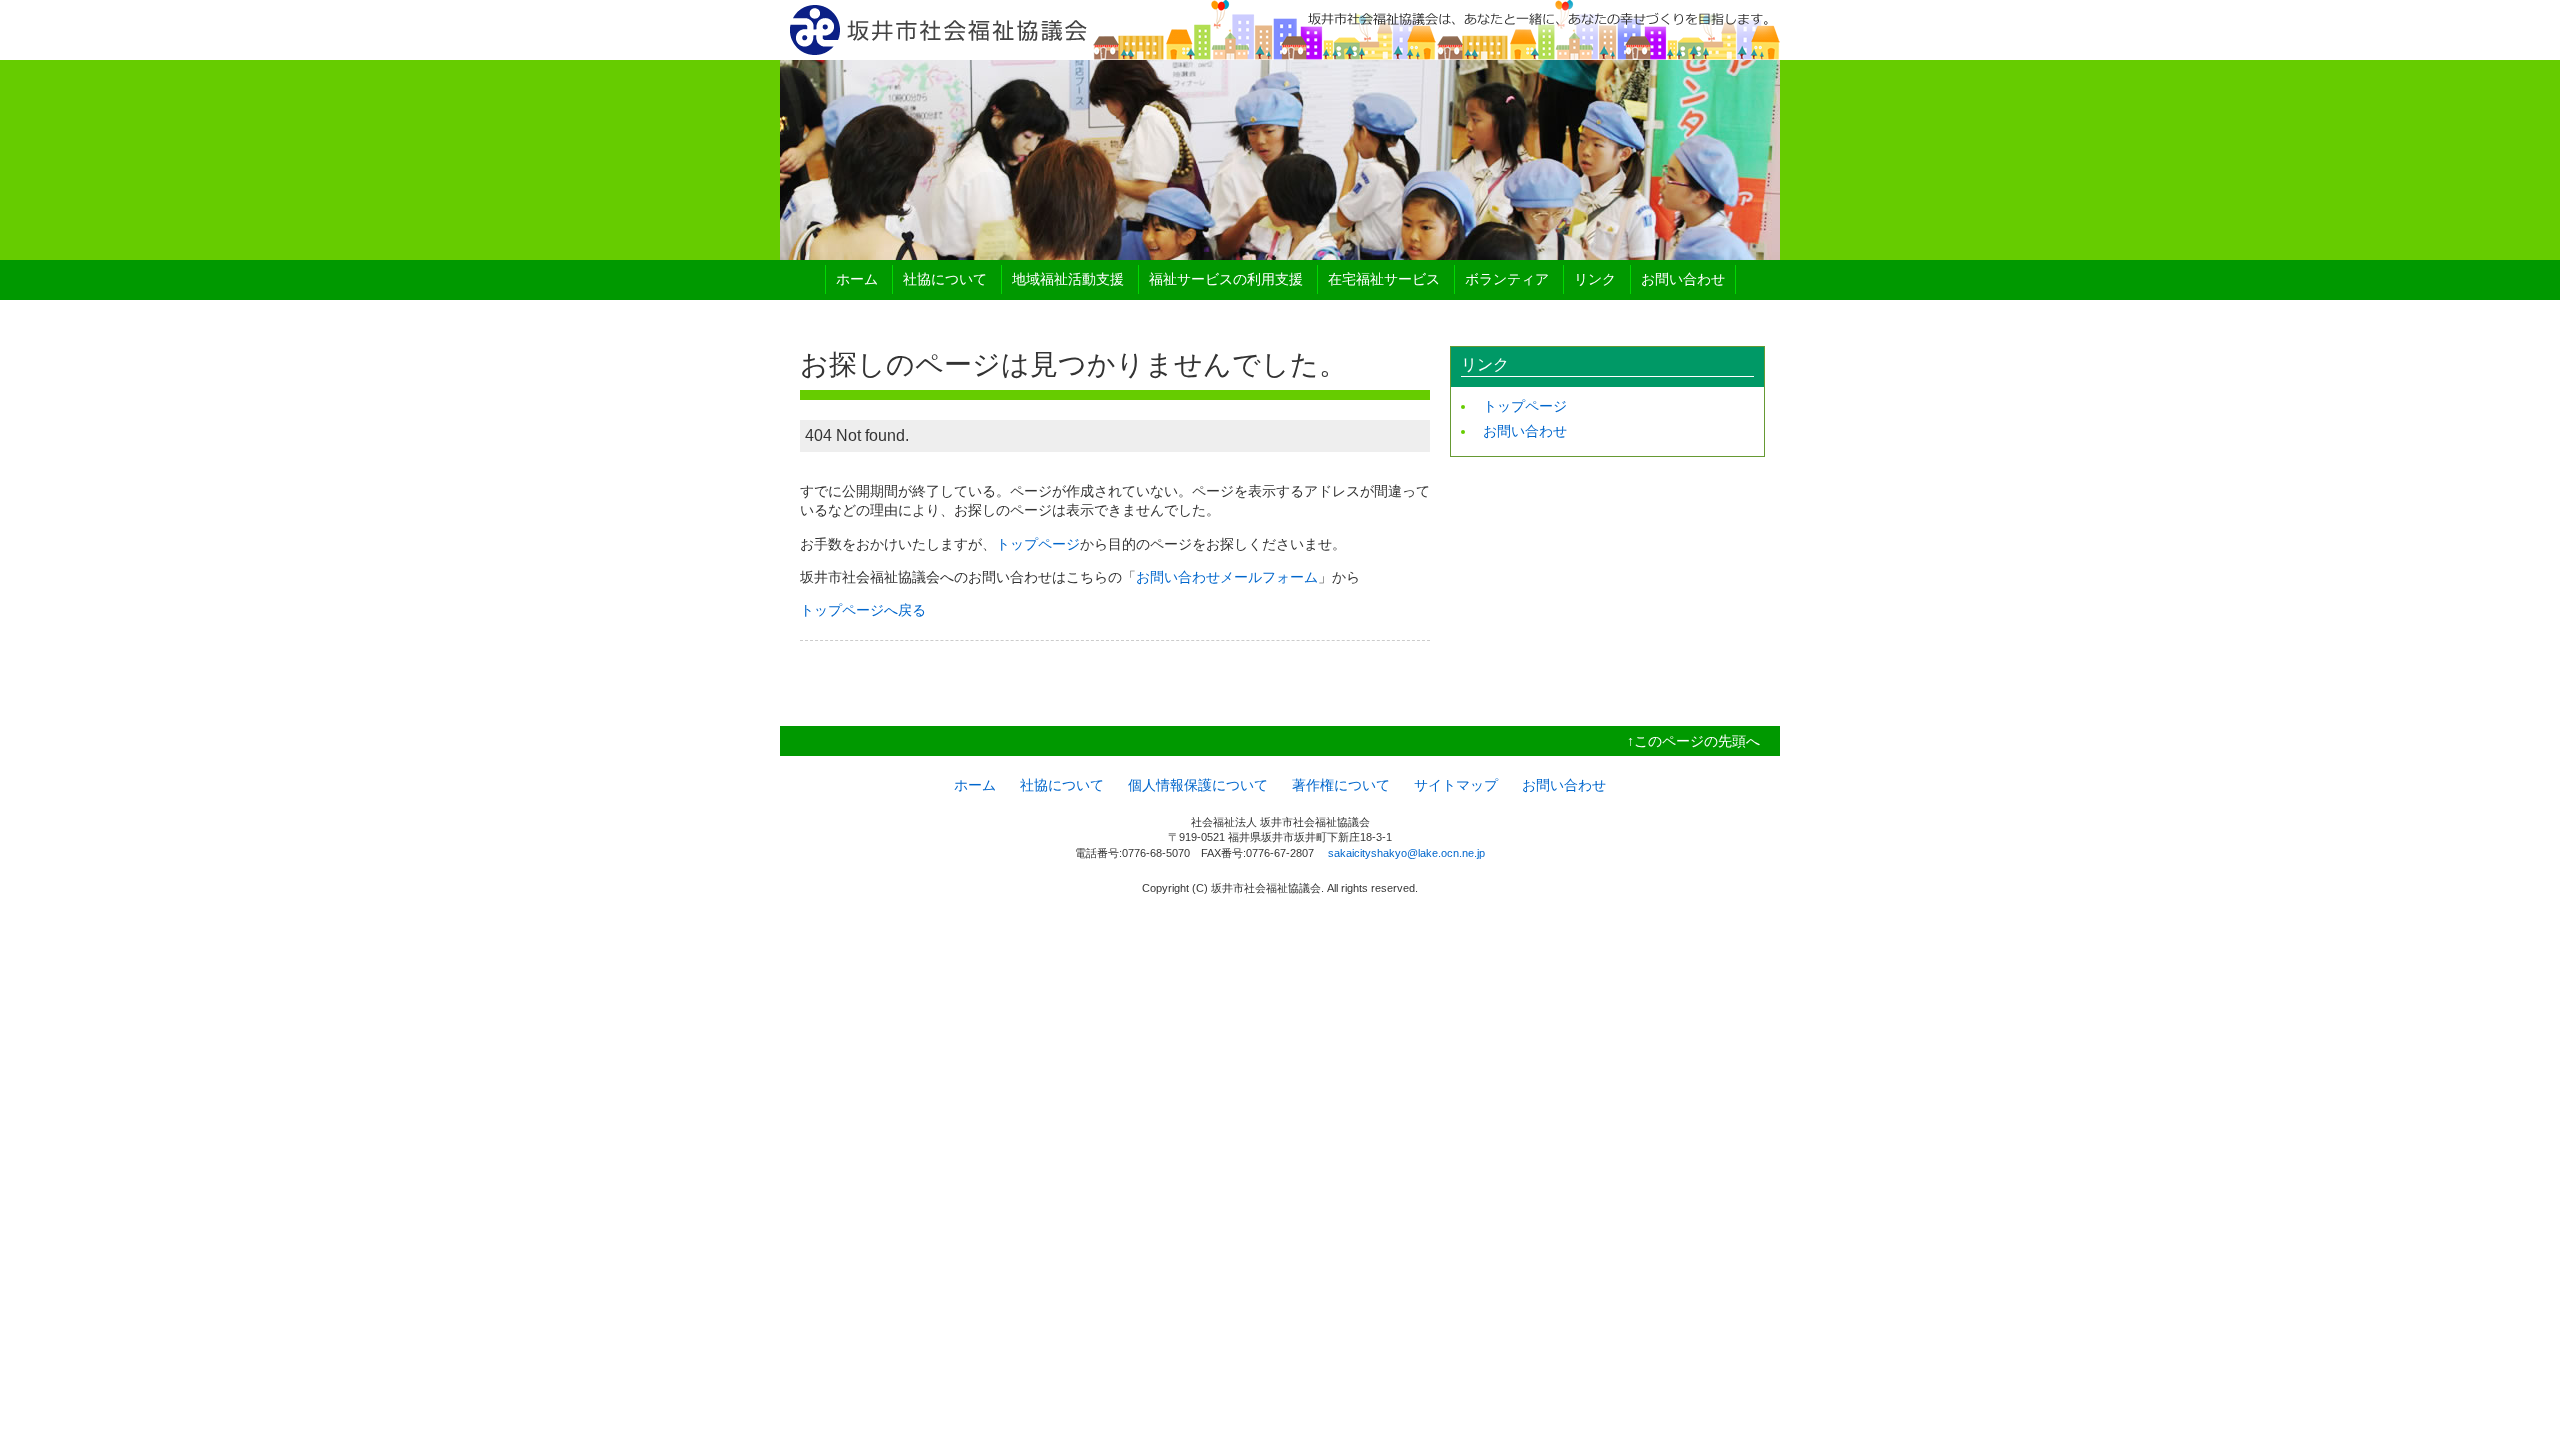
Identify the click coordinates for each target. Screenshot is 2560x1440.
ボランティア (1507, 279)
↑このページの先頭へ (1693, 741)
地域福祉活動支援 (1068, 279)
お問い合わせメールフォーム (1227, 577)
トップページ (1038, 544)
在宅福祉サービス (1384, 279)
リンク (1595, 279)
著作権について (1341, 785)
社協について (945, 279)
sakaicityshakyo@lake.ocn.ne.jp (1406, 853)
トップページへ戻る (863, 610)
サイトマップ (1456, 785)
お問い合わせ (1683, 279)
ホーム (857, 279)
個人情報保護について (1198, 785)
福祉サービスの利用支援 (1226, 279)
